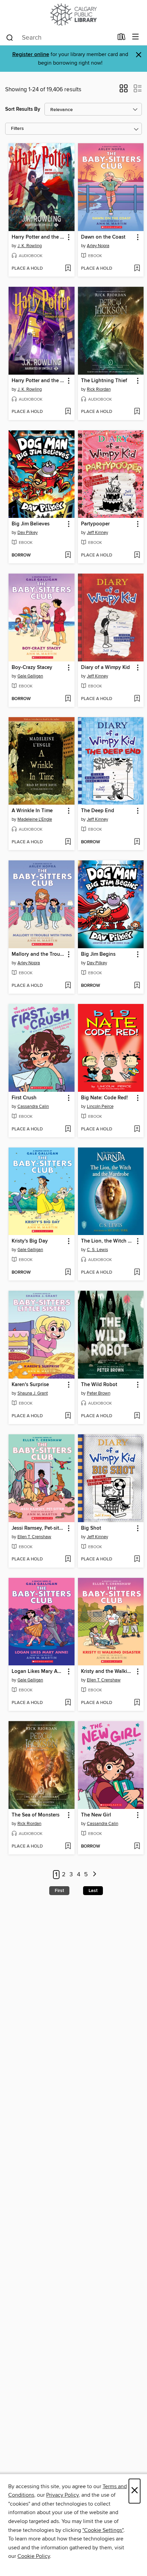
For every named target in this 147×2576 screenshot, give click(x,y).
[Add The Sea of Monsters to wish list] (68, 1847)
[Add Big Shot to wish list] (137, 1559)
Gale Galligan (30, 676)
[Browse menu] (136, 37)
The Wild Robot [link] (99, 1385)
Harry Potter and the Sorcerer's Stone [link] (38, 237)
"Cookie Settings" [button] (103, 2530)
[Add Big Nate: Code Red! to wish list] (137, 1129)
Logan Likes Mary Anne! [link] (38, 1672)
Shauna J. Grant (33, 1393)
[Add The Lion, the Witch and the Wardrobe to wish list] (137, 1273)
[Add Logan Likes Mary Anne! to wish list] (68, 1703)
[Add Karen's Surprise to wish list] (68, 1416)
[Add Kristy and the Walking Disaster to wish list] (137, 1703)
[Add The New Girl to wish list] (137, 1847)
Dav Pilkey (28, 533)
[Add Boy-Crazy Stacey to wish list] (68, 699)
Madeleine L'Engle (35, 819)
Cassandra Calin (33, 1106)
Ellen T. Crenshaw (34, 1537)
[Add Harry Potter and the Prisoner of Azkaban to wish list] (68, 412)
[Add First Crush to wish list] (68, 1129)
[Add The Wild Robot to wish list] (137, 1416)
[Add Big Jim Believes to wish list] (68, 555)
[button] (124, 91)
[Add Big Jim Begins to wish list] (137, 986)
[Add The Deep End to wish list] (137, 842)
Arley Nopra (98, 246)
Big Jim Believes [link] (31, 524)
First (59, 1891)
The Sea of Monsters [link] (36, 1815)
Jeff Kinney (97, 533)
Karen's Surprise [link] (30, 1385)
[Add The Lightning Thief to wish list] (137, 412)
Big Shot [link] (91, 1528)
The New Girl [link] (96, 1815)
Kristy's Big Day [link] (30, 1241)
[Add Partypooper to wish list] (137, 555)
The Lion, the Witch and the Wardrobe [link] (108, 1241)
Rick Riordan (99, 389)
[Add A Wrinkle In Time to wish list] (68, 842)
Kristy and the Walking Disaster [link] (108, 1672)
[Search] (10, 37)
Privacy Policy (62, 2495)
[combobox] (59, 38)
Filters (17, 129)
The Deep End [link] (98, 811)
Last (93, 1891)
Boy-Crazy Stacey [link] (32, 668)
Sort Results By (23, 109)
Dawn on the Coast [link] (103, 237)
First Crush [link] (24, 1098)
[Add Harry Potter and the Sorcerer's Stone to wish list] (68, 269)
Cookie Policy (34, 2556)
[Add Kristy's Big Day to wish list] (68, 1273)
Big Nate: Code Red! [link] (104, 1098)
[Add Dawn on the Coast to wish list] (137, 269)
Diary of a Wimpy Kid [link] (105, 668)
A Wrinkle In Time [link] (32, 811)
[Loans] (122, 38)
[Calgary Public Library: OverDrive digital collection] (73, 15)
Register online (31, 55)
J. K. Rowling (30, 246)
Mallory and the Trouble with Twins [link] (38, 954)
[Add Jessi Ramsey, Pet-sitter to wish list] (68, 1559)
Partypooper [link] (95, 524)
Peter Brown (99, 1393)
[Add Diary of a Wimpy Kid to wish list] (137, 699)
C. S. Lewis (97, 1250)
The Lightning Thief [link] (104, 381)
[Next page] (95, 1875)
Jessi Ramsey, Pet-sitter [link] (38, 1528)
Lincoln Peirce (100, 1106)
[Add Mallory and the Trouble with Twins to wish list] (68, 986)
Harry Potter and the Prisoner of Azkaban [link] (38, 381)
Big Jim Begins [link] (98, 954)
